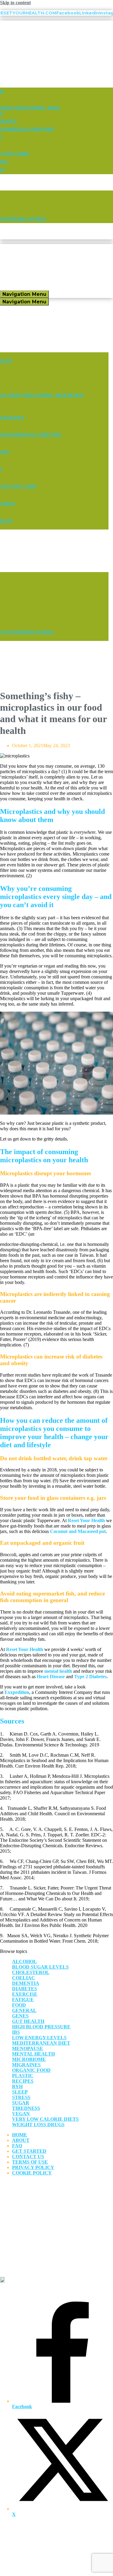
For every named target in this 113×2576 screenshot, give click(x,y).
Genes (20, 2016)
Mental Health (33, 2054)
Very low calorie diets (45, 2119)
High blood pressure (41, 2027)
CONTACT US (28, 2157)
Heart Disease (51, 1677)
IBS (16, 2032)
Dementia (26, 1983)
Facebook (68, 13)
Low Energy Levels (39, 2038)
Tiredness (26, 2108)
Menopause (28, 2048)
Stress (21, 2097)
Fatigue (23, 2000)
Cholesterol (31, 1972)
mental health (58, 1671)
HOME (20, 2135)
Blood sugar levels (40, 1967)
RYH (17, 2086)
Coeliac (24, 1978)
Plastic (23, 2076)
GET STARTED (29, 2151)
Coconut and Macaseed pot (77, 1531)
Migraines (26, 2065)
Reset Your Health (86, 1520)
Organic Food (31, 2070)
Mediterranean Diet (41, 2043)
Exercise (25, 1994)
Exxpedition (17, 1692)
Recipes (23, 2081)
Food (19, 2005)
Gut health (28, 2021)
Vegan (21, 2114)
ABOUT (21, 2140)
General (24, 2010)
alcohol (24, 1962)
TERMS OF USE (30, 2162)
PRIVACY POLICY (33, 2167)
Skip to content (15, 3)
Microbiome (29, 2059)
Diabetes (25, 1989)
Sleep (20, 2092)
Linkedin (89, 13)
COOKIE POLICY (32, 2173)
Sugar (21, 2103)
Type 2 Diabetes (90, 1677)
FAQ (17, 2146)
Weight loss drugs (38, 2125)
